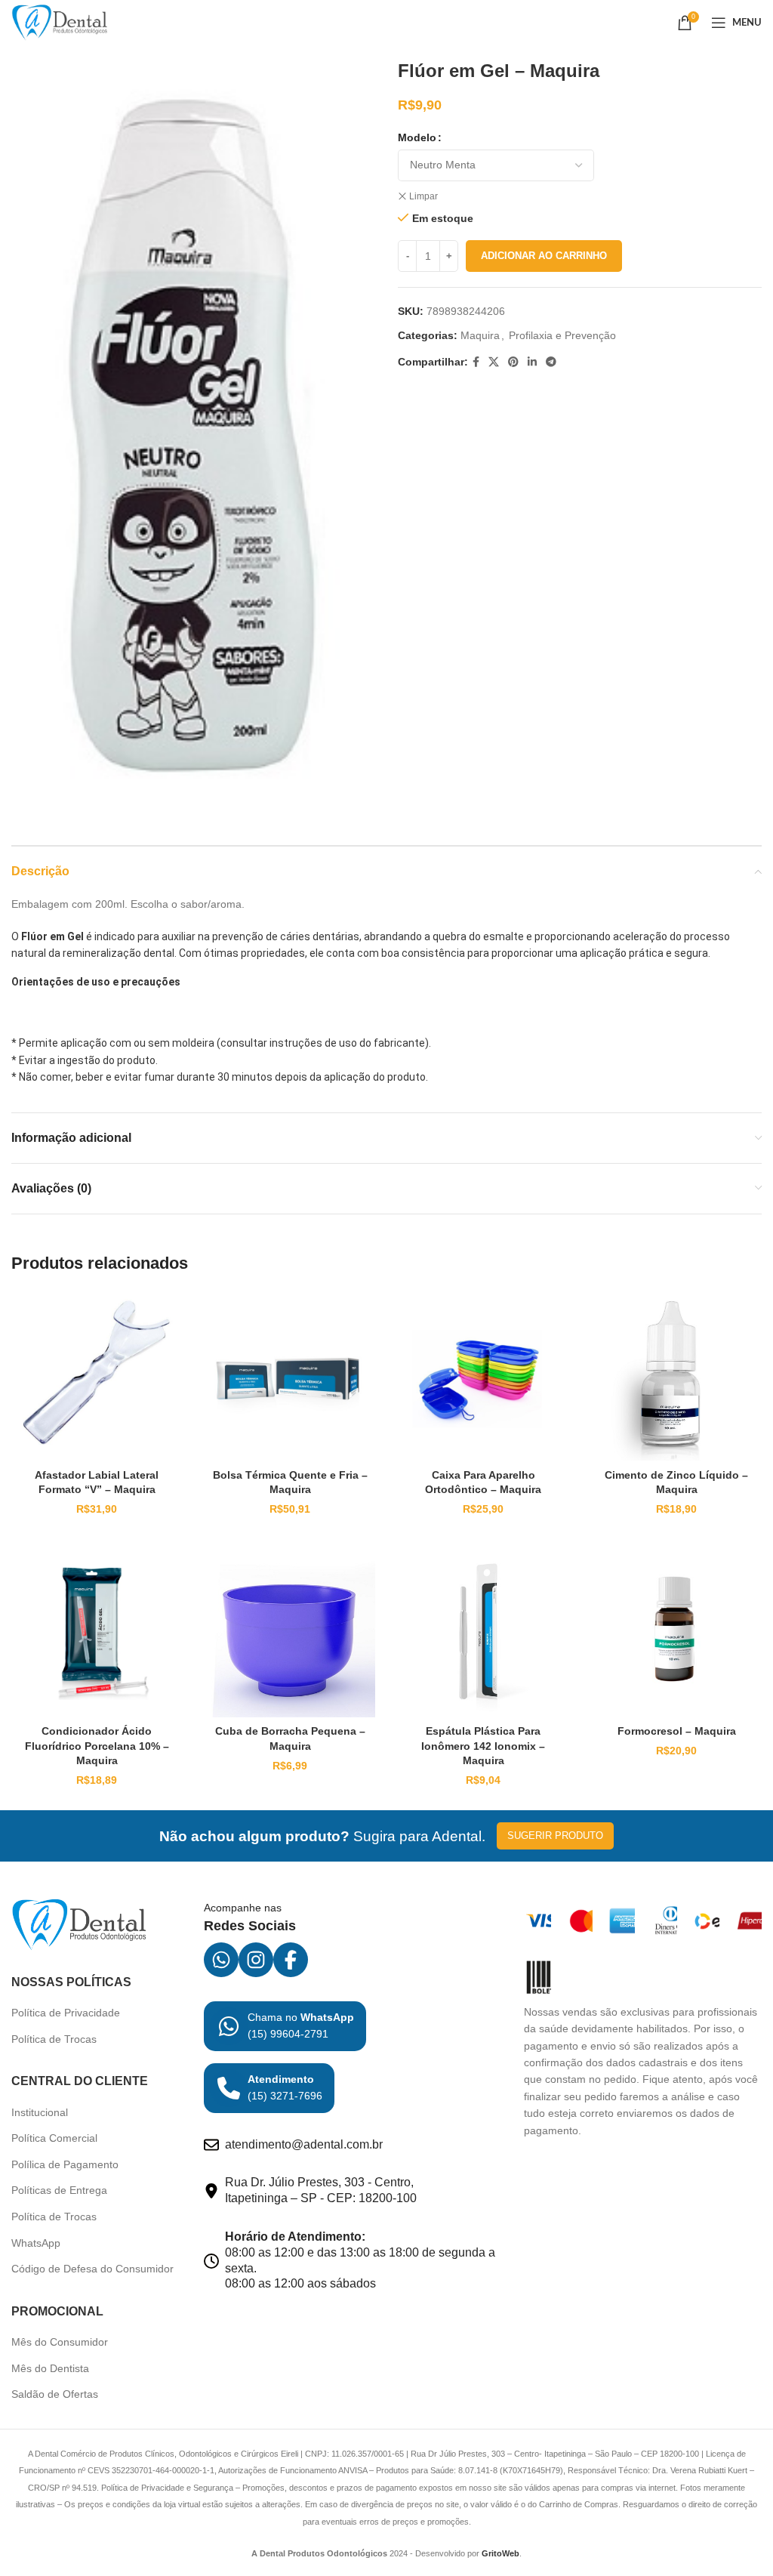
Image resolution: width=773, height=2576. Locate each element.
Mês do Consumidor (60, 2342)
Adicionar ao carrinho (544, 256)
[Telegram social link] (551, 362)
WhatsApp (36, 2243)
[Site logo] (60, 22)
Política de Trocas (54, 2039)
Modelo (417, 137)
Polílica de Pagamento (65, 2164)
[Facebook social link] (476, 362)
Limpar (423, 196)
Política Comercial (54, 2138)
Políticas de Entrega (59, 2190)
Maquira (480, 335)
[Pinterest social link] (513, 362)
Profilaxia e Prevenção (562, 335)
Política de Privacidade (66, 2013)
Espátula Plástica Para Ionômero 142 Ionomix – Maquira (483, 1746)
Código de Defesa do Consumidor (92, 2269)
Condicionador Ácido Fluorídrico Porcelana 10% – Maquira (97, 1746)
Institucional (40, 2112)
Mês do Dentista (50, 2368)
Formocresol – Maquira (677, 1731)
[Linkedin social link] (532, 362)
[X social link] (494, 362)
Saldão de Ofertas (55, 2394)
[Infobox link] (285, 2026)
